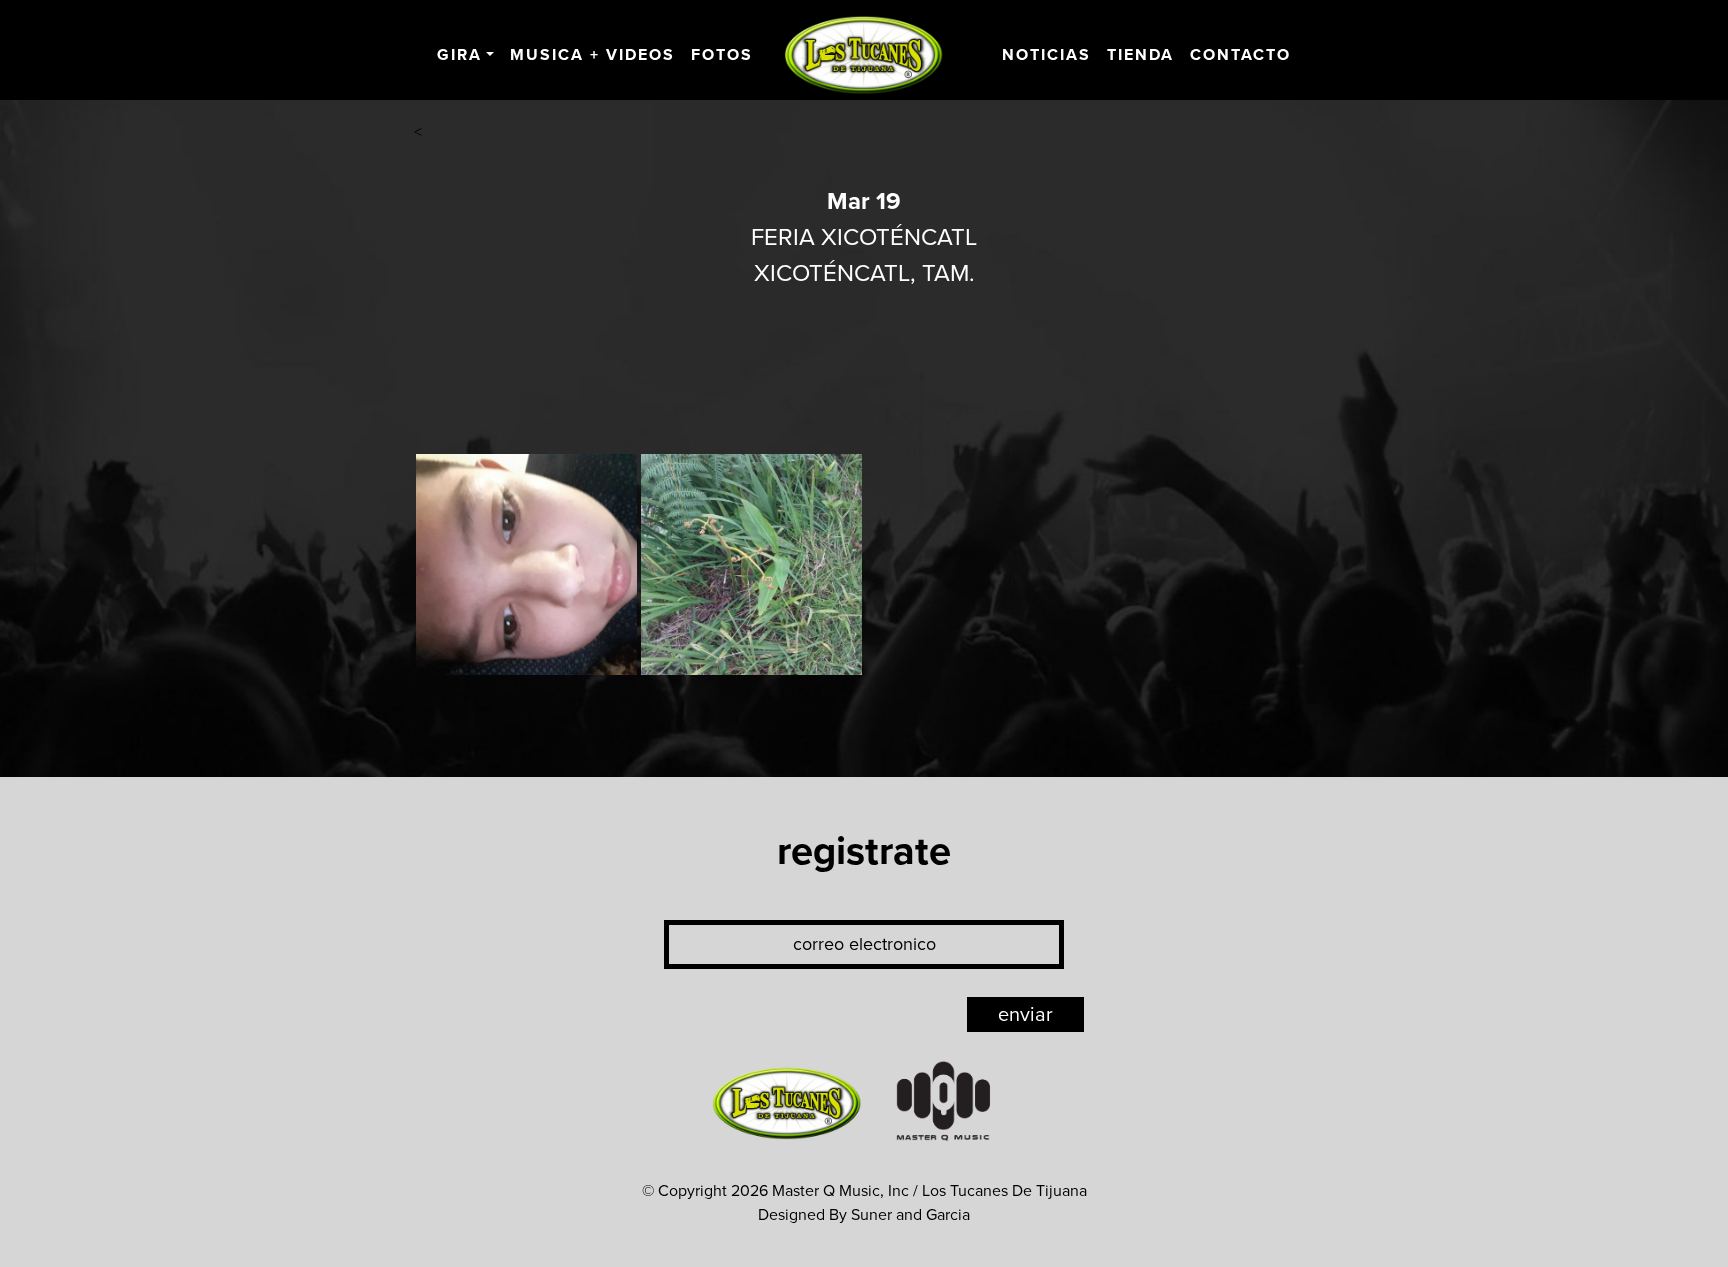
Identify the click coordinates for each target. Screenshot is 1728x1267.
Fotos (722, 55)
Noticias (1046, 55)
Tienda (1140, 55)
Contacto (1240, 55)
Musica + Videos (592, 55)
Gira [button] (459, 55)
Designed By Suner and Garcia (864, 1215)
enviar (1025, 1015)
